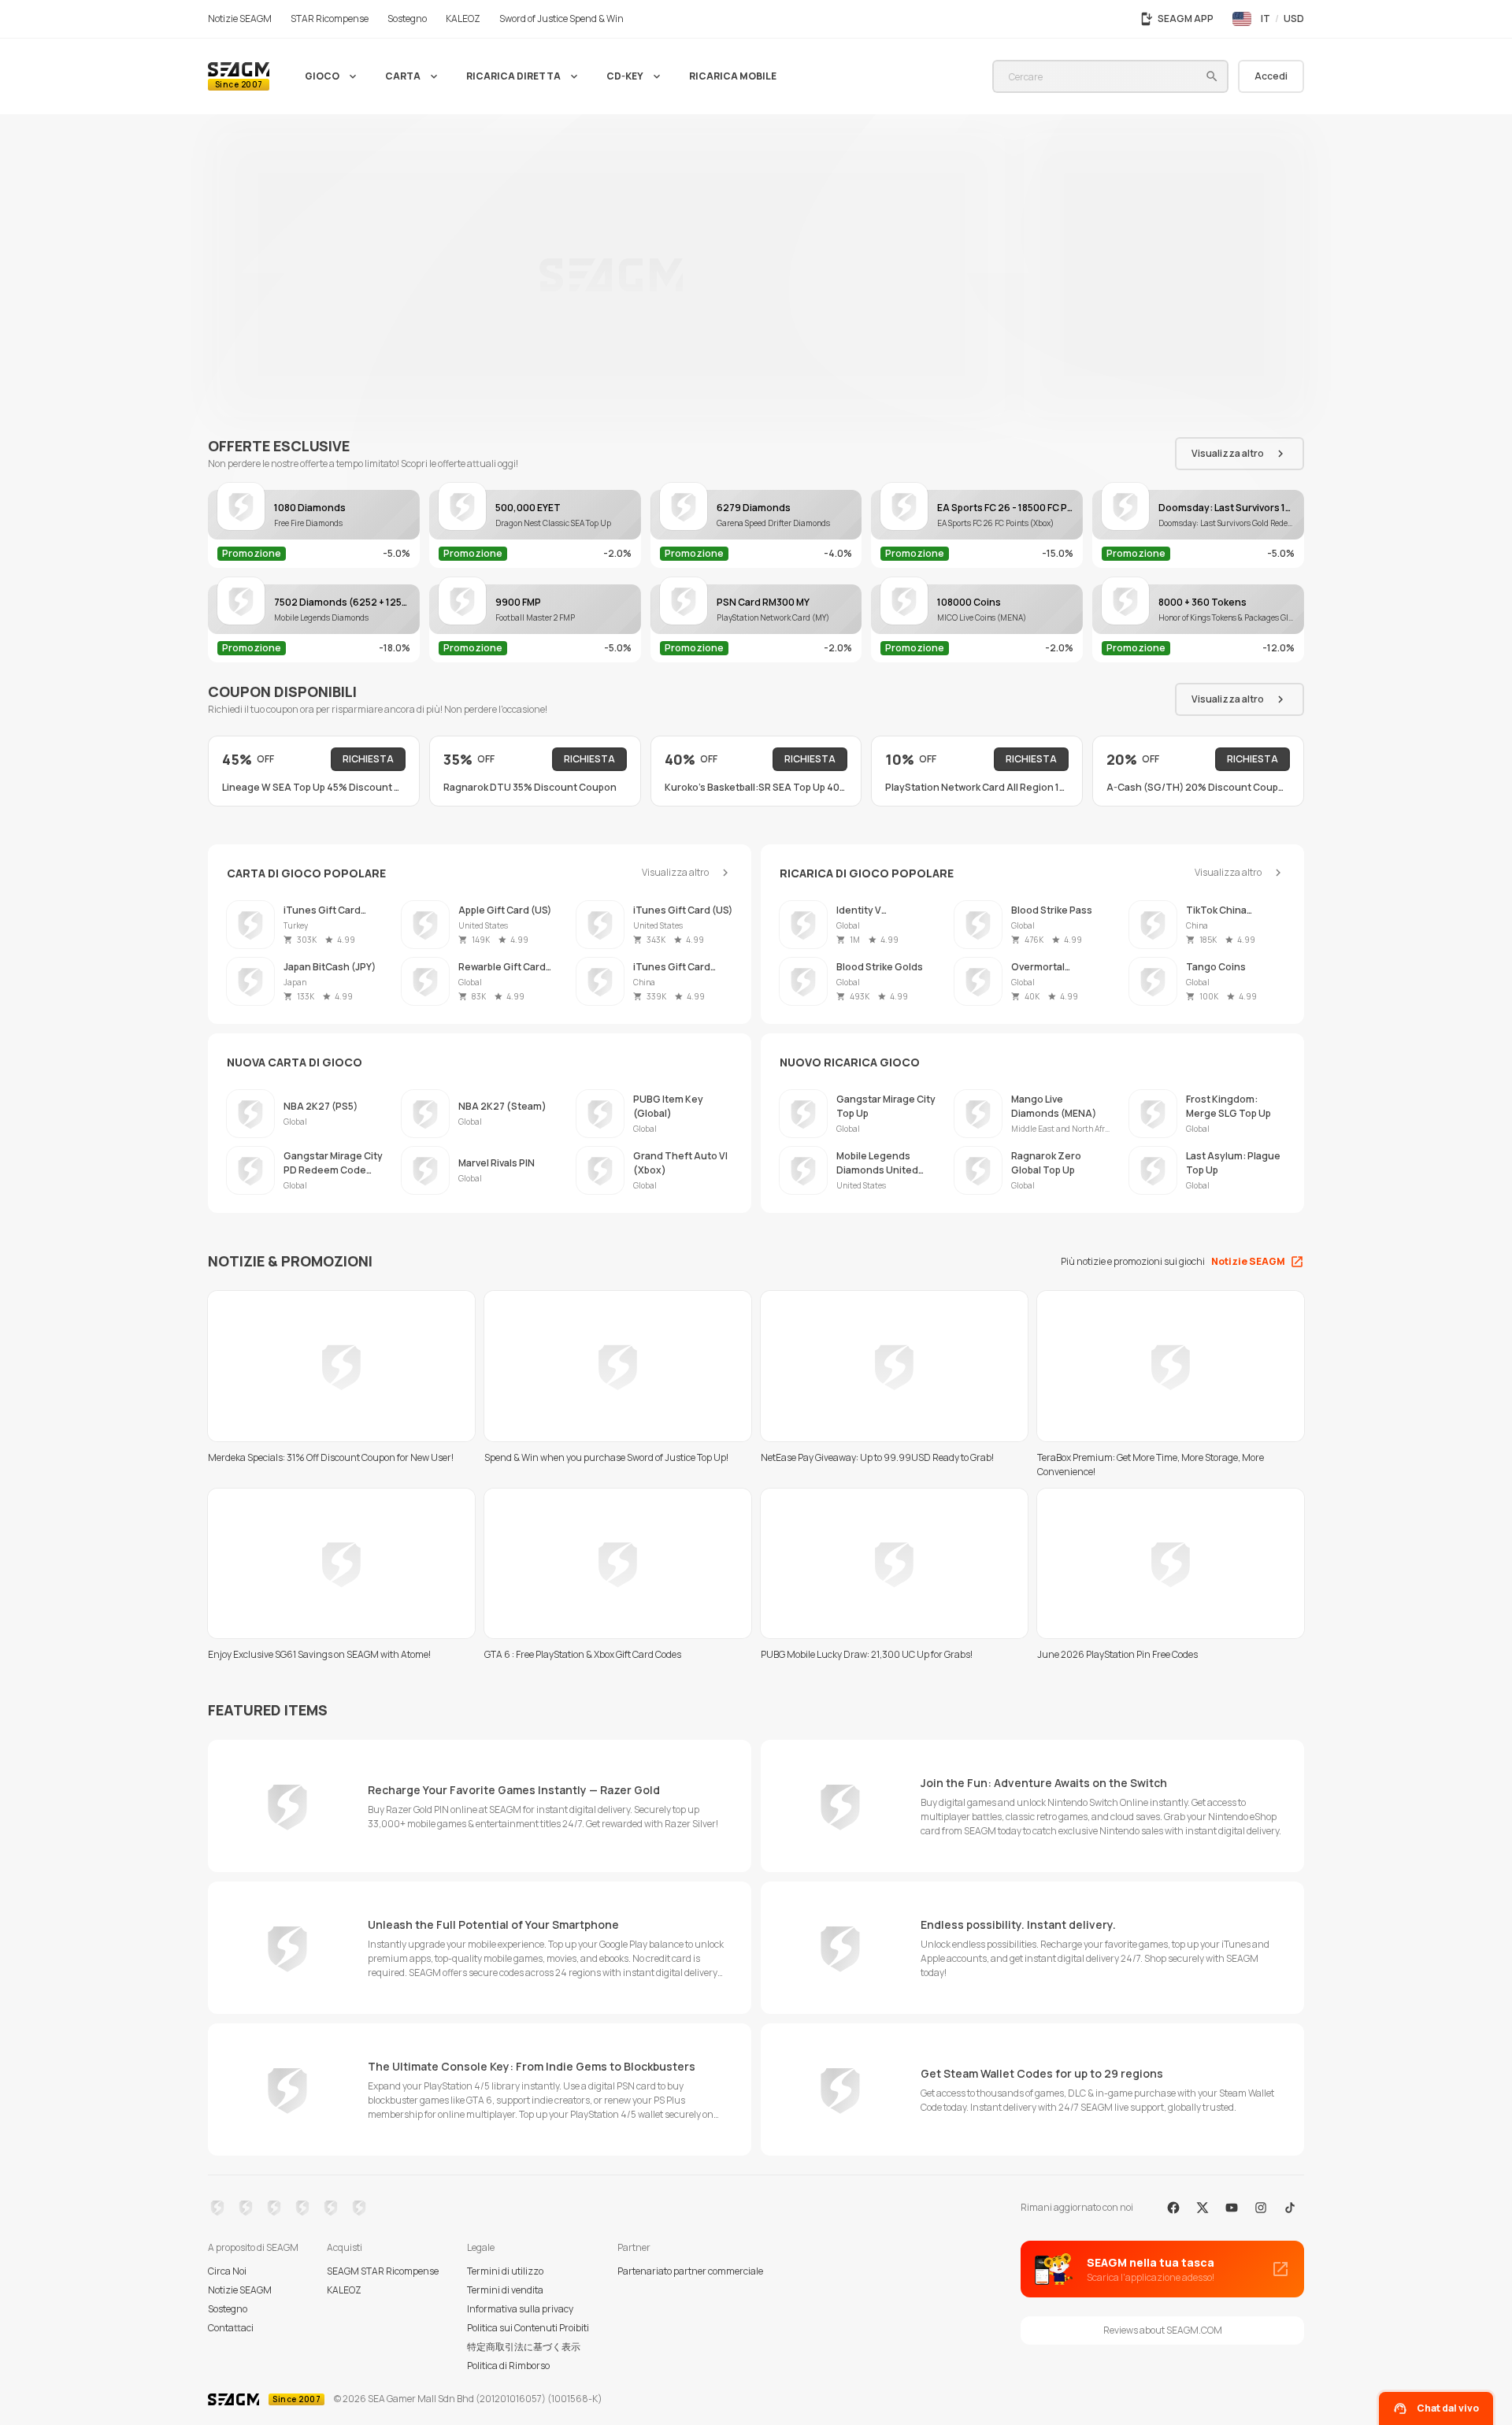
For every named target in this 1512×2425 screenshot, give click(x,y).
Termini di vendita (505, 2290)
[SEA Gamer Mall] (239, 76)
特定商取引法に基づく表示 (524, 2347)
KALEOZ (344, 2290)
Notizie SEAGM (240, 2290)
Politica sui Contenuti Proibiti (528, 2328)
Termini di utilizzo (505, 2271)
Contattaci (231, 2328)
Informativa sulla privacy (520, 2309)
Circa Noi (227, 2271)
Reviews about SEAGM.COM (1163, 2330)
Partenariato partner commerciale (690, 2271)
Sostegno (228, 2309)
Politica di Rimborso (508, 2366)
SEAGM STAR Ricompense (383, 2271)
